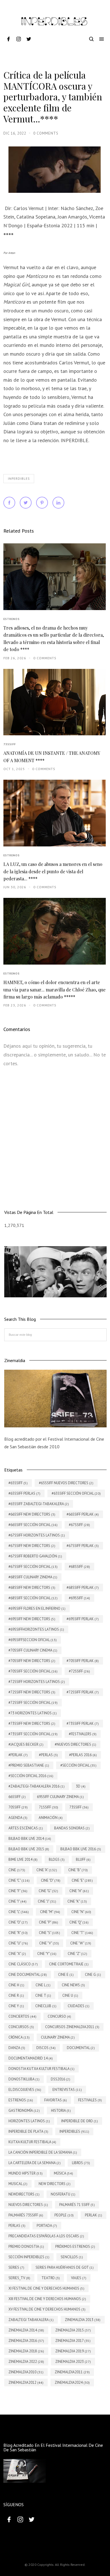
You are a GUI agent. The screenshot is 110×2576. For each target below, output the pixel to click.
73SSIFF (10, 744)
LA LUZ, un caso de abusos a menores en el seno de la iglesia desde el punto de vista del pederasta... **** (53, 871)
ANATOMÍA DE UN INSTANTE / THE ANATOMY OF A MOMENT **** (52, 757)
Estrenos (12, 619)
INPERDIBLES (19, 479)
